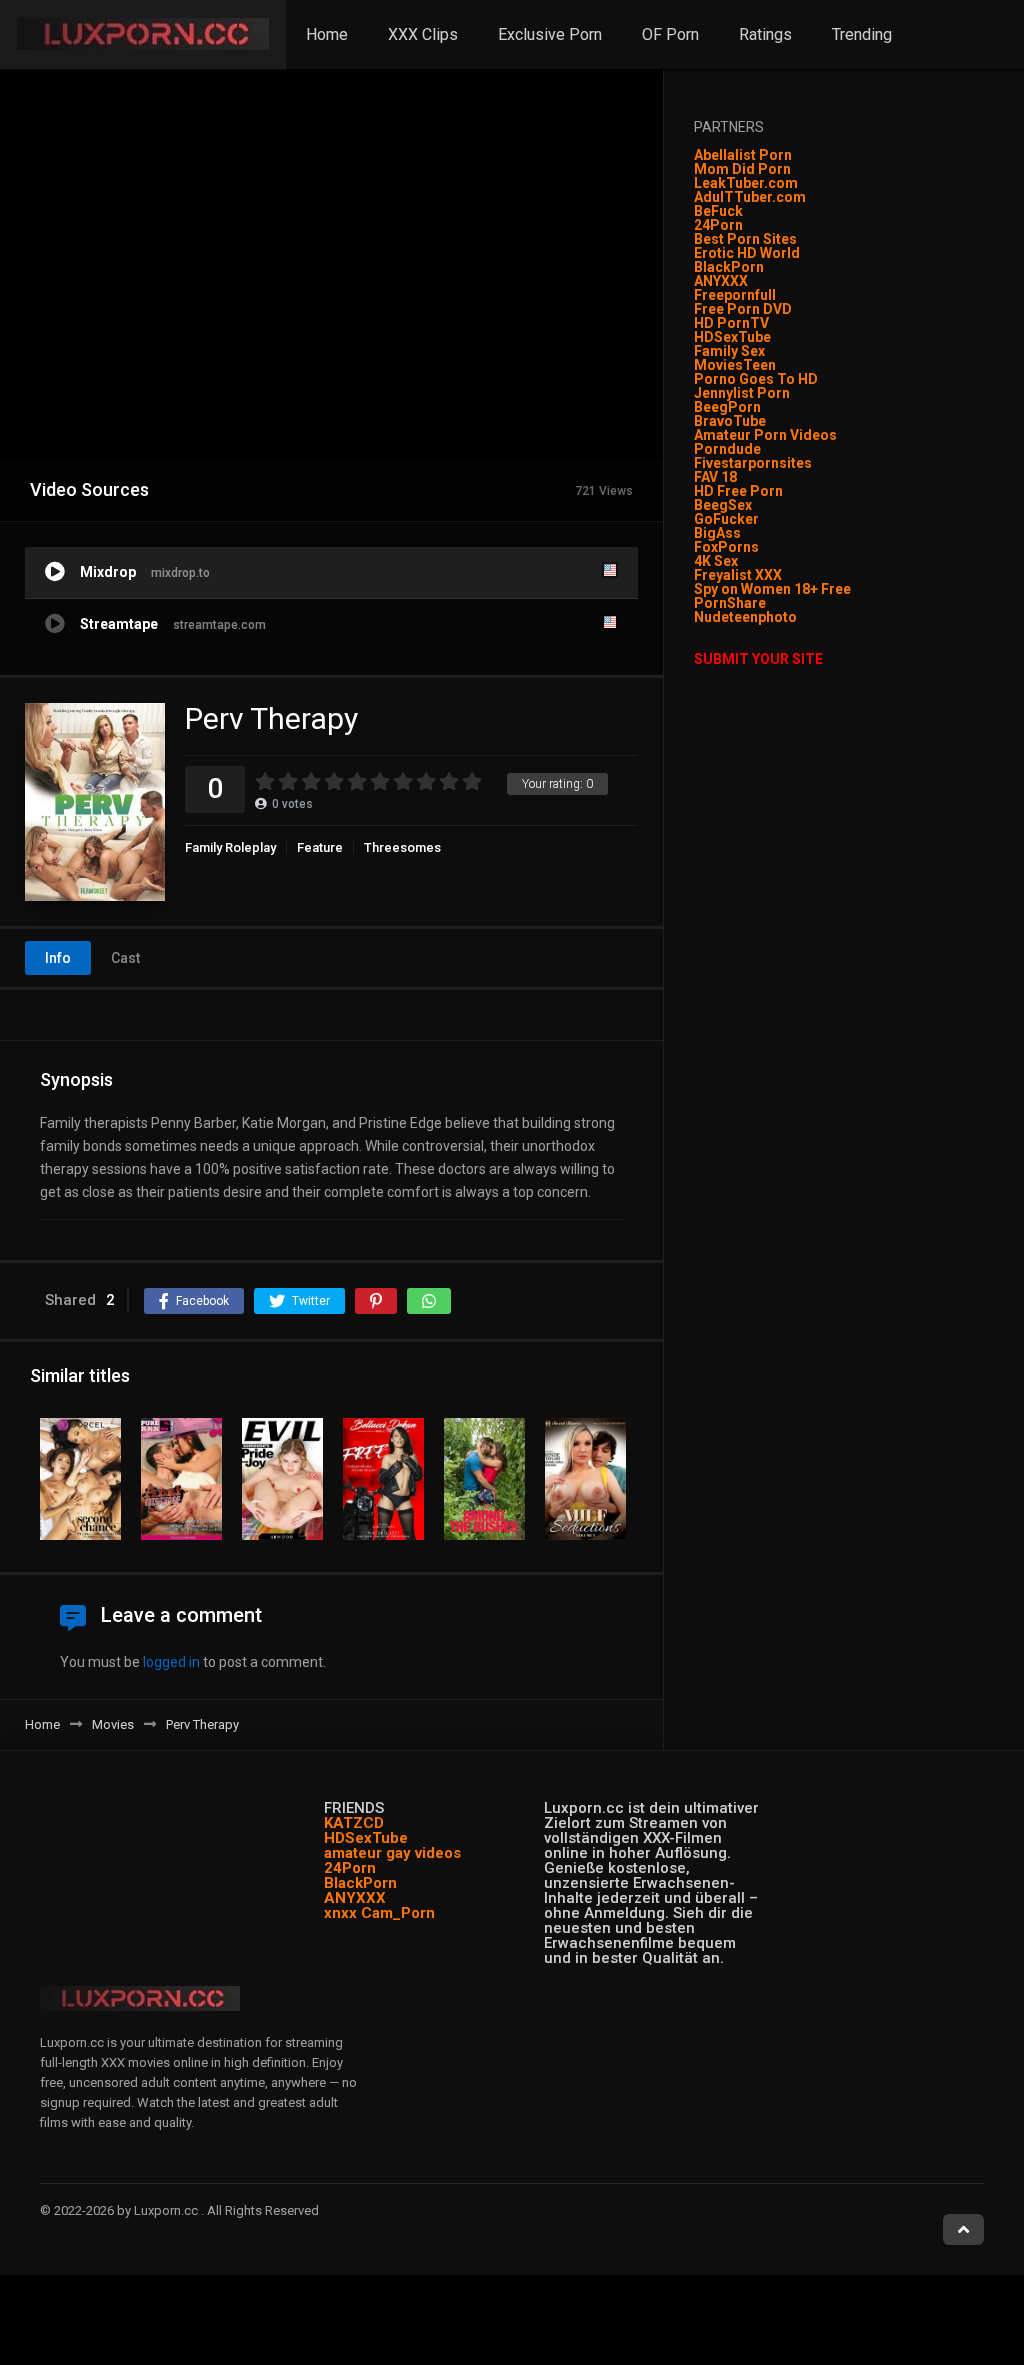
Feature (320, 847)
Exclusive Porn (550, 34)
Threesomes (402, 847)
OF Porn (670, 34)
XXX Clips (423, 34)
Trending (862, 34)
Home (327, 34)
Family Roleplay (230, 847)
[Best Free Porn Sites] (798, 617)
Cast (125, 958)
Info (58, 958)
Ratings (765, 34)
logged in (171, 1662)
